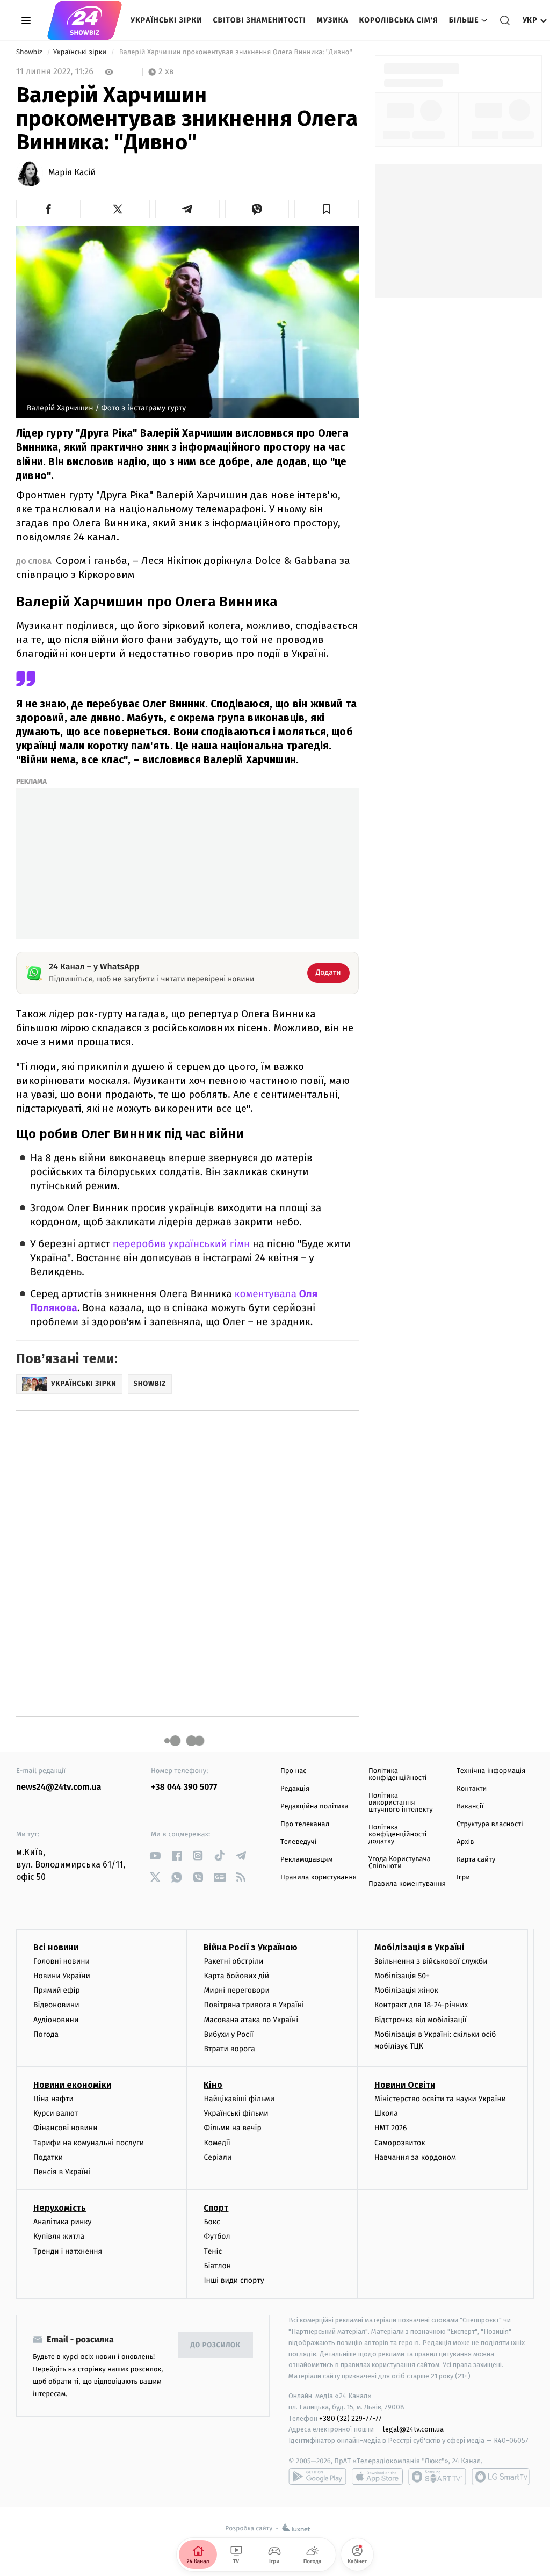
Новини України (62, 1976)
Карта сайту (476, 1860)
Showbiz (30, 52)
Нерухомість (60, 2208)
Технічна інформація (491, 1771)
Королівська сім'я (399, 20)
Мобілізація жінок (406, 1990)
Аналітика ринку (62, 2222)
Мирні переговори (236, 1990)
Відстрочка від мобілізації (421, 2020)
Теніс (213, 2251)
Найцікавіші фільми (239, 2099)
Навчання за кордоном (415, 2157)
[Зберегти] (327, 209)
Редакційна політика (314, 1807)
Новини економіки (72, 2085)
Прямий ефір (57, 1990)
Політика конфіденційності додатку (398, 1835)
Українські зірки (166, 20)
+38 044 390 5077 (184, 1787)
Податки (48, 2157)
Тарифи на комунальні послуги (89, 2143)
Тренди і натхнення (68, 2251)
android (317, 2477)
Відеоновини (56, 2005)
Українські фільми (236, 2113)
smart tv (437, 2477)
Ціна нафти (53, 2099)
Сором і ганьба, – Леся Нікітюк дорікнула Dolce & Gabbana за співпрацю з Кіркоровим (183, 567)
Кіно (213, 2085)
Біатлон (217, 2266)
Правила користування (319, 1877)
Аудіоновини (56, 2020)
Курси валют (56, 2113)
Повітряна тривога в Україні (254, 2005)
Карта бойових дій (236, 1976)
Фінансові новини (66, 2128)
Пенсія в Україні (62, 2172)
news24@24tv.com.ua (59, 1787)
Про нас (294, 1771)
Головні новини (61, 1961)
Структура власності (490, 1824)
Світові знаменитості (259, 20)
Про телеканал (305, 1824)
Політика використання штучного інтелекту (401, 1803)
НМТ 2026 (391, 2128)
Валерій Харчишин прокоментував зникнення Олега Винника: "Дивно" (236, 52)
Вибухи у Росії (228, 2034)
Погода (46, 2034)
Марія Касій (72, 173)
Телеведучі (298, 1842)
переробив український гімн (181, 1244)
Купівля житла (59, 2236)
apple (377, 2477)
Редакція (295, 1789)
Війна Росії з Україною (251, 1947)
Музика (333, 20)
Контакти (472, 1789)
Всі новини (56, 1947)
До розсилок (216, 2345)
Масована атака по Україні (251, 2020)
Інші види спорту (234, 2280)
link (155, 1855)
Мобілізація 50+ (402, 1976)
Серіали (218, 2157)
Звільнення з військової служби (431, 1961)
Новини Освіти (405, 2085)
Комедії (217, 2143)
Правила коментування (407, 1884)
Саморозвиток (400, 2143)
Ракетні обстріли (233, 1961)
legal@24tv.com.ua (413, 2429)
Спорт (216, 2208)
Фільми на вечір (232, 2128)
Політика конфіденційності (398, 1775)
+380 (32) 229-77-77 (350, 2418)
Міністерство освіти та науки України (440, 2099)
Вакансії (470, 1807)
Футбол (217, 2236)
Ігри (463, 1877)
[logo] (85, 20)
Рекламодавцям (306, 1860)
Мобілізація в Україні (419, 1947)
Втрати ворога (229, 2049)
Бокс (212, 2222)
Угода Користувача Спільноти (400, 1863)
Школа (386, 2113)
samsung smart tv (501, 2477)
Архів (465, 1842)
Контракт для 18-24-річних (421, 2005)
